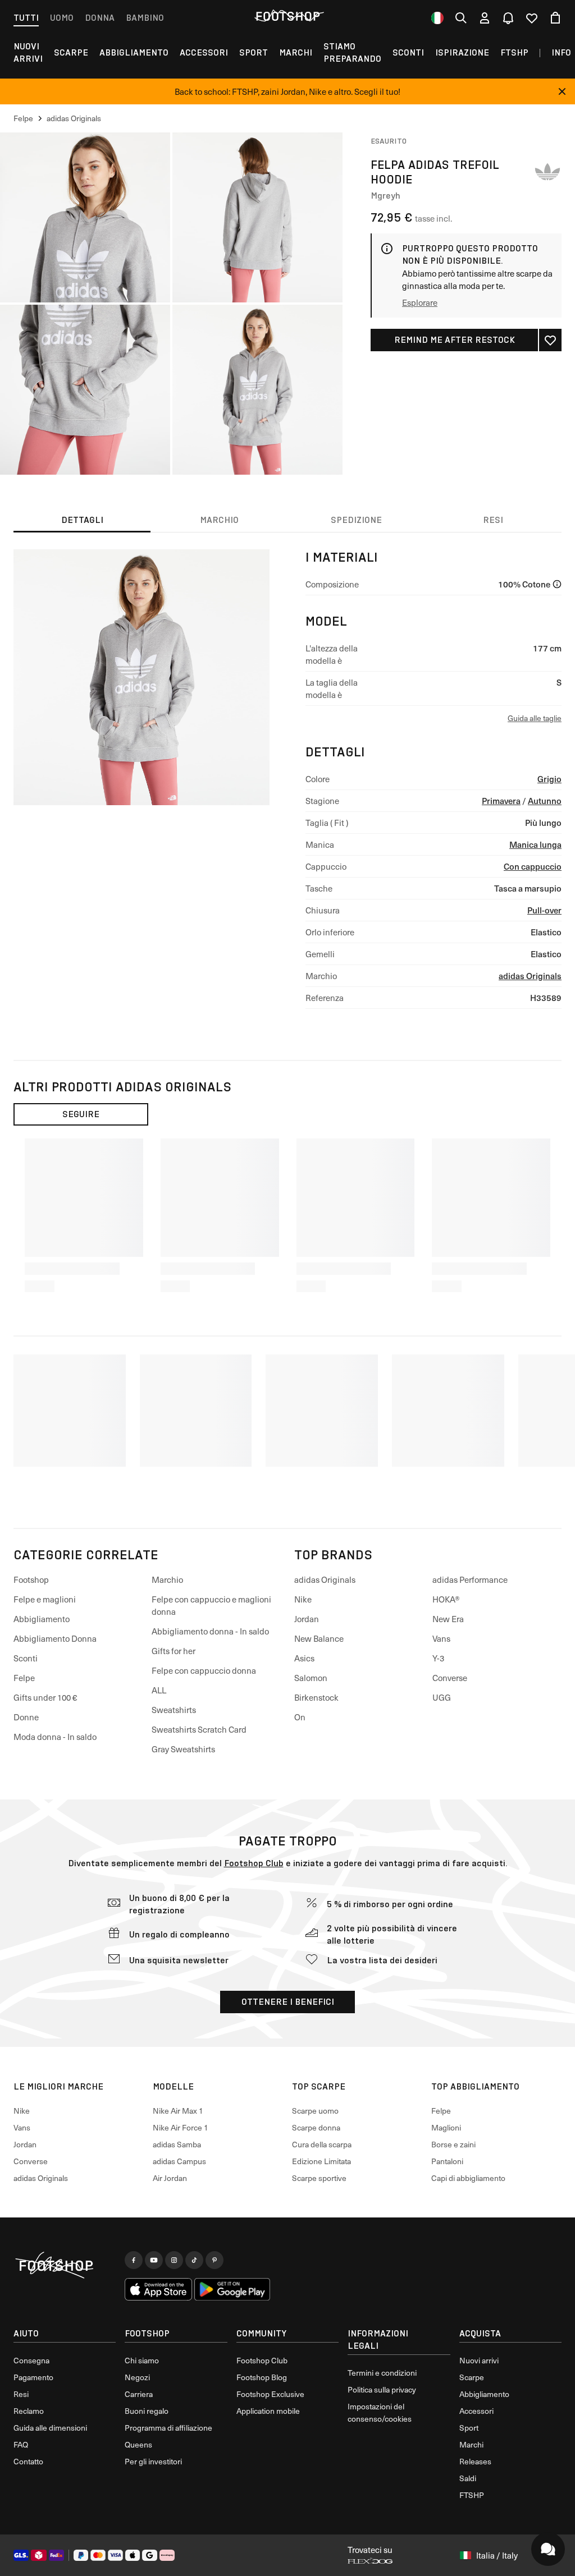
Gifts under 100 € (45, 1697)
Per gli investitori (153, 2461)
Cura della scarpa (322, 2144)
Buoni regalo (147, 2411)
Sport (254, 52)
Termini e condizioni (382, 2373)
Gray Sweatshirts (183, 1749)
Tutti (26, 18)
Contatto (28, 2461)
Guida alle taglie (535, 718)
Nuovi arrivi (479, 2360)
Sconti (408, 52)
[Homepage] (65, 2266)
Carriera (139, 2394)
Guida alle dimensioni (50, 2428)
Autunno (545, 800)
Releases (475, 2461)
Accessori (204, 52)
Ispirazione (462, 52)
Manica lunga (535, 844)
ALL (159, 1690)
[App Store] (158, 2289)
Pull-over (544, 910)
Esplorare (420, 302)
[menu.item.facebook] (134, 2260)
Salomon (311, 1678)
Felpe (24, 1678)
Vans (441, 1638)
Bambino (145, 18)
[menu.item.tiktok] (194, 2260)
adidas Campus (179, 2161)
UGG (442, 1697)
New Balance (319, 1638)
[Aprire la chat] (548, 2549)
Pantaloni (447, 2161)
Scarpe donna (316, 2127)
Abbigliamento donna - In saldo (210, 1631)
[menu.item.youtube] (154, 2260)
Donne (26, 1717)
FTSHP (514, 52)
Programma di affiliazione (168, 2428)
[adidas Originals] (547, 172)
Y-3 (438, 1658)
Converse (450, 1678)
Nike (303, 1599)
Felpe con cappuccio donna (204, 1670)
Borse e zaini (453, 2144)
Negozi (137, 2377)
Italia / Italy (497, 2555)
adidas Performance (470, 1579)
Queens (138, 2444)
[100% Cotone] (557, 584)
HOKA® (446, 1599)
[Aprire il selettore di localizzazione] (437, 18)
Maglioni (446, 2127)
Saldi (468, 2478)
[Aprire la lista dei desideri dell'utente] (532, 18)
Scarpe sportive (319, 2178)
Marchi (296, 52)
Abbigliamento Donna (55, 1638)
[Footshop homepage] (287, 16)
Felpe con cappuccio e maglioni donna (211, 1605)
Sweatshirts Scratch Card (199, 1729)
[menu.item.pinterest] (215, 2260)
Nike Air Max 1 (178, 2111)
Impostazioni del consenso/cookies (380, 2412)
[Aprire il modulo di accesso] (485, 18)
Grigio (549, 779)
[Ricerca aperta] (461, 18)
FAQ (21, 2444)
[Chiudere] (562, 91)
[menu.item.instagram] (174, 2260)
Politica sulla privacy (382, 2389)
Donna (100, 18)
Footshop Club (254, 1863)
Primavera (501, 800)
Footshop (31, 1579)
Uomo (62, 18)
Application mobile (268, 2411)
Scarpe (71, 52)
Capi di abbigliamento (468, 2178)
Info (561, 52)
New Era (448, 1619)
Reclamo (29, 2411)
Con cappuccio (533, 866)
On (300, 1717)
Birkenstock (316, 1697)
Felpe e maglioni (45, 1599)
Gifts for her (174, 1651)
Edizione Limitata (321, 2161)
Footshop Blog (262, 2377)
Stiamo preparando (352, 52)
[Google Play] (232, 2289)
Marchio (167, 1579)
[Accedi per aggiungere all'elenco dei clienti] (550, 340)
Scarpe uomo (315, 2111)
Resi (21, 2394)
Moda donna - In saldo (55, 1737)
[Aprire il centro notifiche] (508, 18)
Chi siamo (142, 2360)
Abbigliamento (134, 52)
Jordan (307, 1619)
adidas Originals (530, 975)
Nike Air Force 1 (181, 2127)
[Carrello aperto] (555, 18)
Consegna (31, 2360)
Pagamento (33, 2377)
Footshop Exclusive (270, 2394)
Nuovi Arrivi (28, 52)
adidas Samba (177, 2144)
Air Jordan (170, 2178)
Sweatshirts (174, 1710)
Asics (304, 1658)
